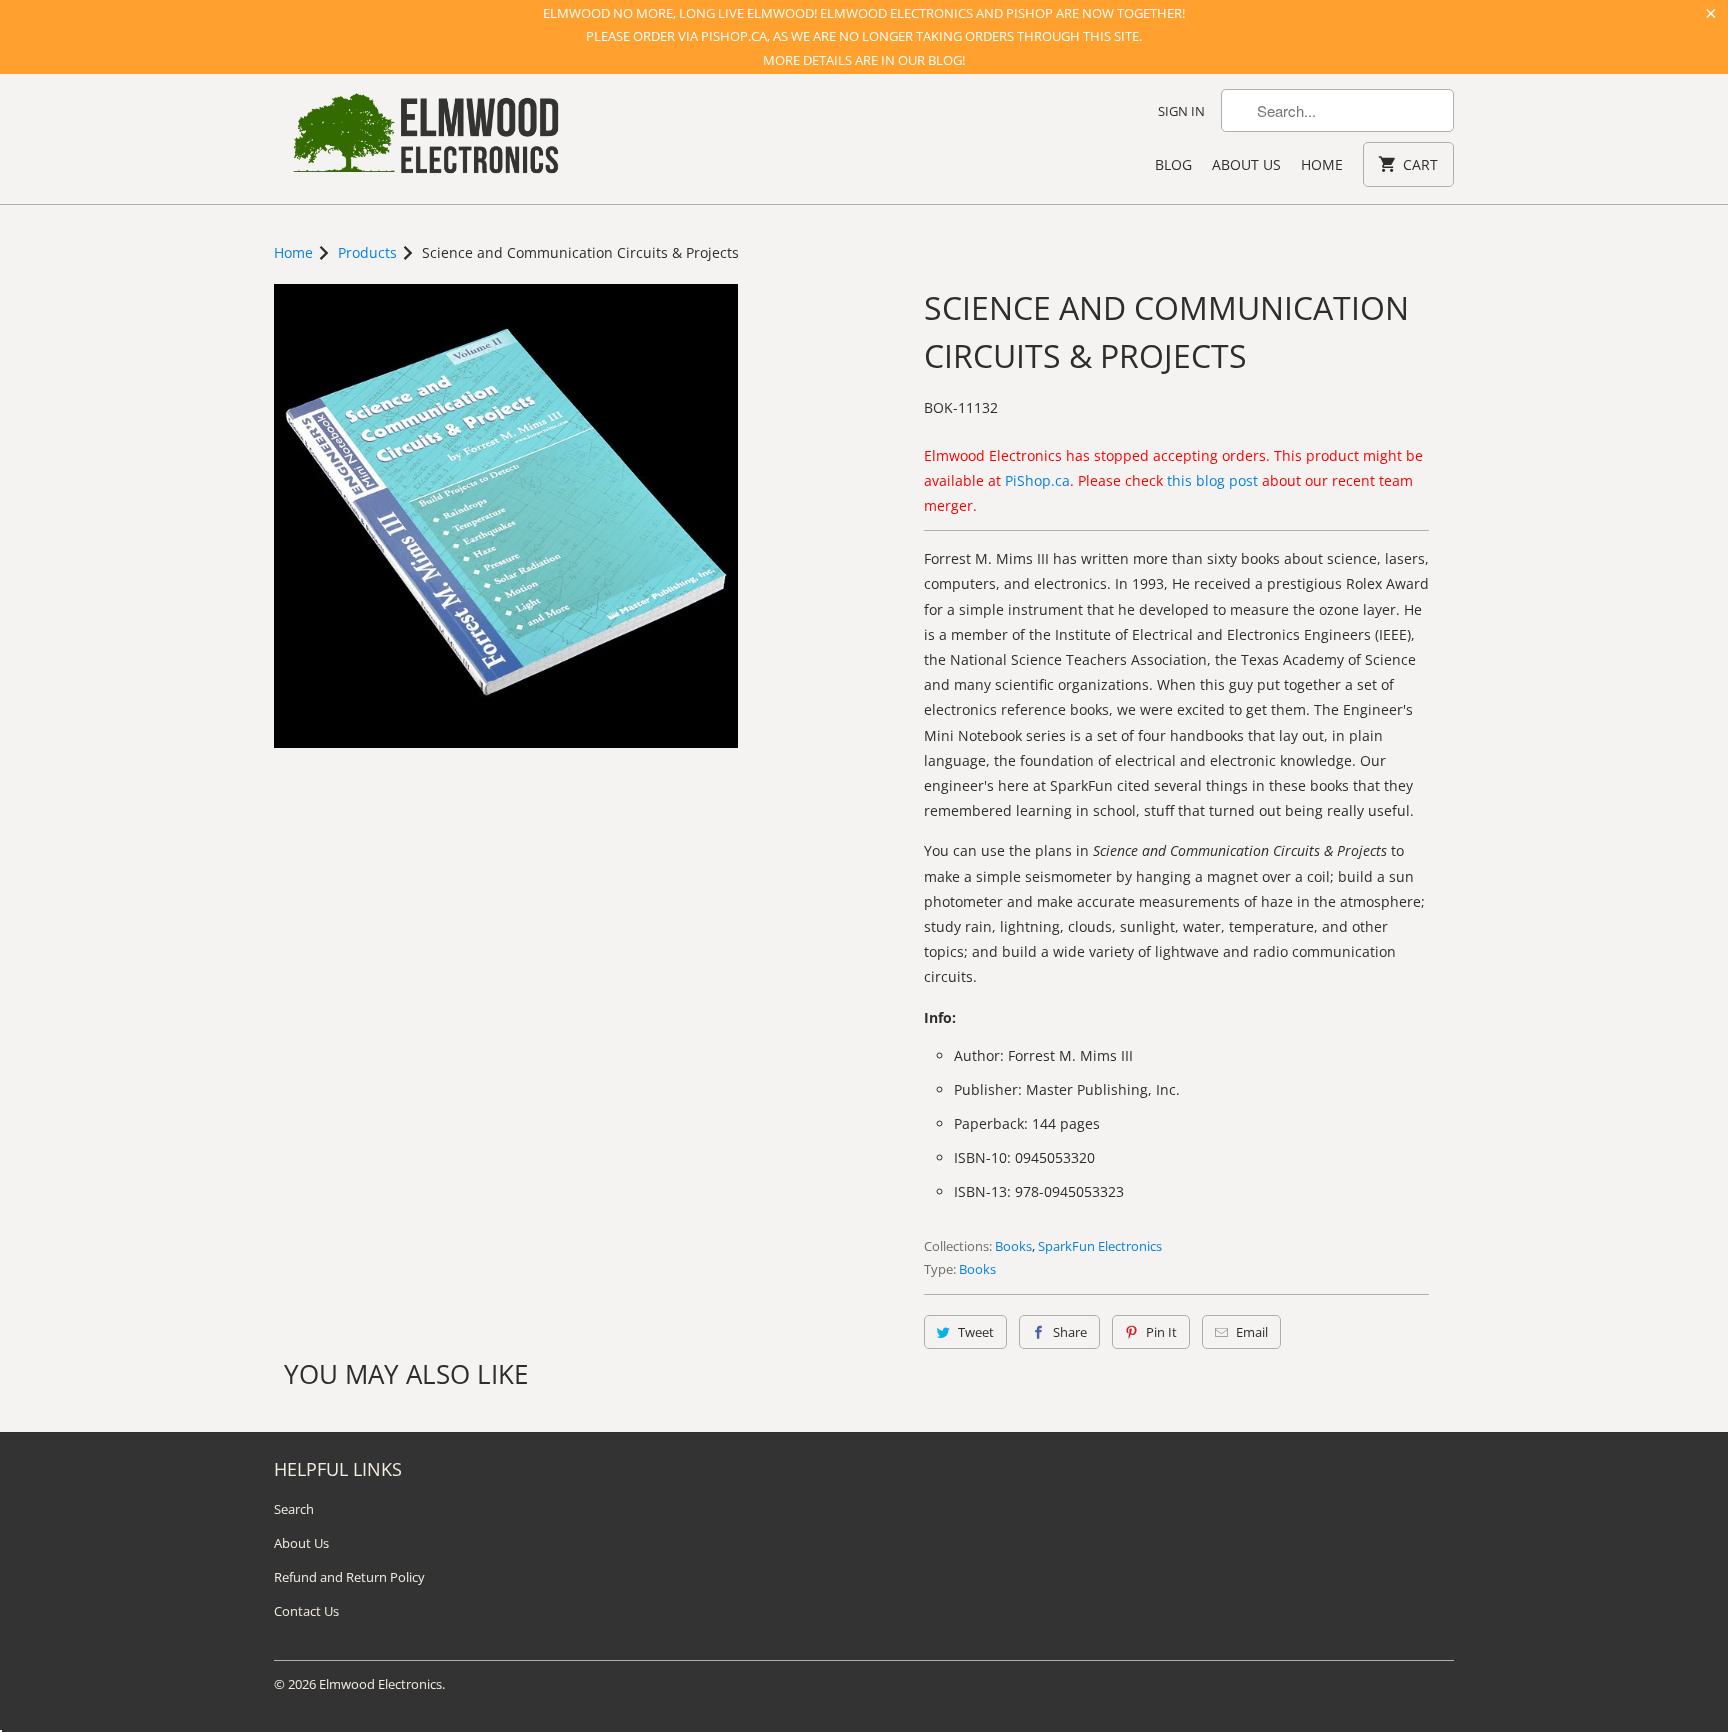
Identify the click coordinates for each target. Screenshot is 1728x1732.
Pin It (1161, 1332)
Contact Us (306, 1611)
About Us (1246, 164)
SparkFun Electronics (1100, 1246)
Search (294, 1509)
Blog (1173, 164)
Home (1322, 164)
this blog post (1212, 480)
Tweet (976, 1332)
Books (1013, 1246)
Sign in (1181, 111)
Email (1252, 1332)
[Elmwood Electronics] (424, 139)
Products (367, 252)
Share (1070, 1332)
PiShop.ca (1037, 480)
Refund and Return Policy (349, 1577)
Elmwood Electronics (380, 1684)
